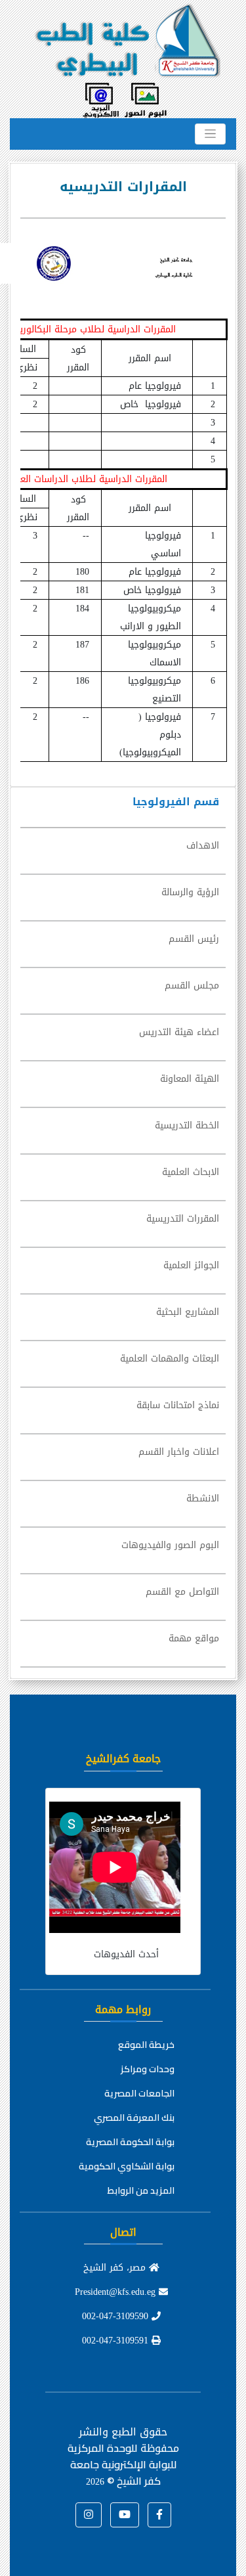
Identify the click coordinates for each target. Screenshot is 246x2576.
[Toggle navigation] (210, 134)
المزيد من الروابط (141, 2190)
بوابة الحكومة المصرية (130, 2142)
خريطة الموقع (146, 2045)
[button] (159, 2515)
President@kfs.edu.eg (117, 2292)
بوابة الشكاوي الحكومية (127, 2166)
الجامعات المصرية (139, 2093)
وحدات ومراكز (148, 2069)
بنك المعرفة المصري (134, 2118)
